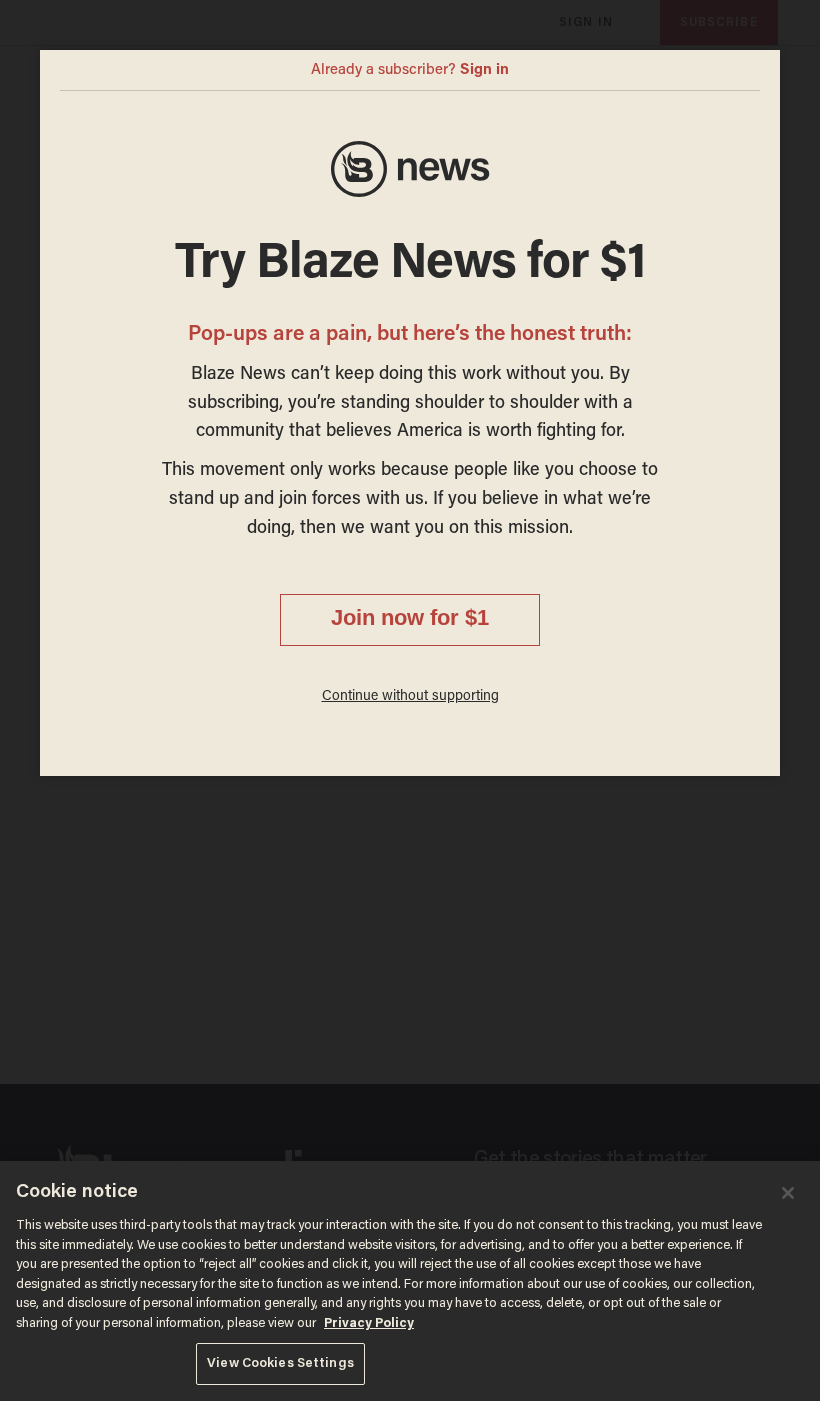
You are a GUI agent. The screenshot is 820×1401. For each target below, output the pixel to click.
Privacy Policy (369, 1323)
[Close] (788, 1193)
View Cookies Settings (280, 1363)
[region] (410, 1281)
